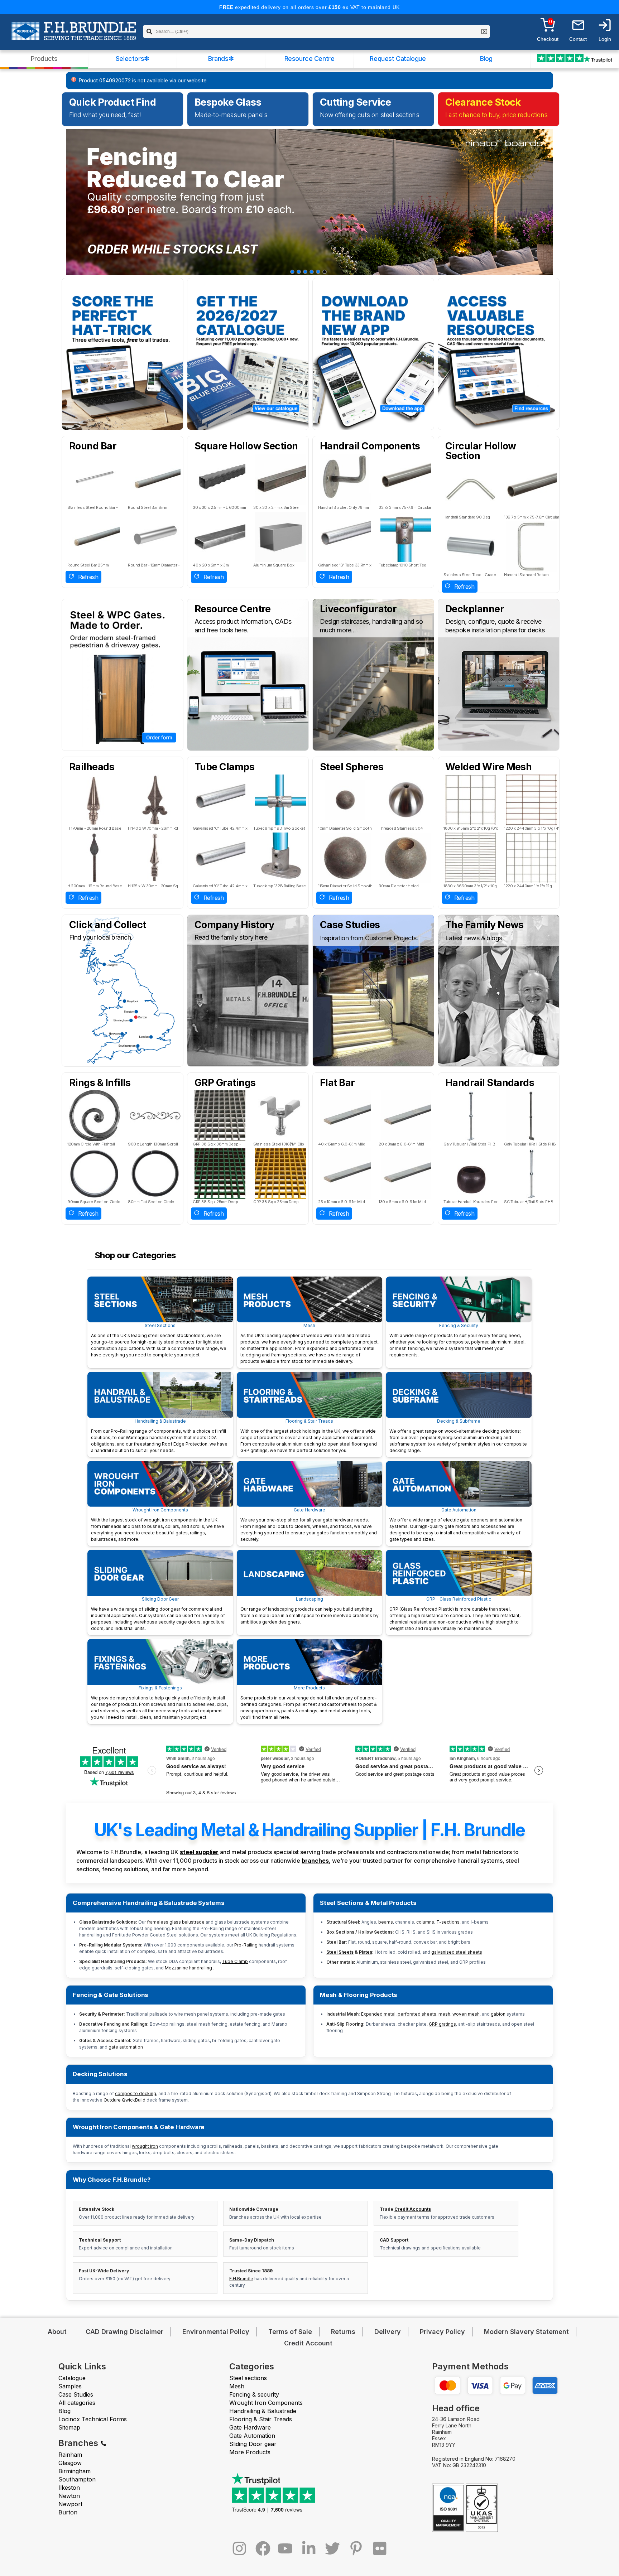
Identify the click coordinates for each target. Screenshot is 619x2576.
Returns (343, 2332)
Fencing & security (254, 2394)
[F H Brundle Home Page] (74, 36)
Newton (69, 2496)
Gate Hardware (309, 1525)
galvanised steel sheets (457, 1952)
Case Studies (76, 2394)
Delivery (388, 2332)
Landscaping (309, 1610)
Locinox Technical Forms (93, 2419)
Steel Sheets (340, 1952)
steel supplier (199, 1852)
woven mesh (466, 2014)
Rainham (70, 2455)
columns (425, 1922)
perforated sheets (417, 2014)
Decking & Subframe (458, 1436)
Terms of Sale (290, 2332)
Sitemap (69, 2427)
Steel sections (248, 2378)
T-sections (448, 1922)
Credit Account (308, 2343)
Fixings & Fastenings (159, 1702)
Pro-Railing (246, 1945)
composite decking (136, 2093)
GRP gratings (442, 2024)
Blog (486, 59)
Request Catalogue (398, 59)
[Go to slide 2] (299, 272)
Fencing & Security (457, 1340)
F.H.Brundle (241, 2279)
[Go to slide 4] (312, 272)
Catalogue (72, 2378)
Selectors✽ (133, 59)
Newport (70, 2504)
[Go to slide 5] (318, 272)
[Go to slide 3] (305, 272)
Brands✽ (221, 59)
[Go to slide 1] (292, 272)
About (57, 2332)
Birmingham (75, 2471)
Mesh (309, 1343)
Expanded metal (378, 2014)
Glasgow (70, 2463)
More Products (309, 1702)
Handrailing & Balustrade (159, 1436)
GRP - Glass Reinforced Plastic (455, 1614)
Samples (70, 2386)
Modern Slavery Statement (526, 2332)
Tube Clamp (235, 1961)
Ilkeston (69, 2488)
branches (315, 1861)
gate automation (126, 2047)
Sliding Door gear (253, 2444)
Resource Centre (309, 59)
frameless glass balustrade (176, 1922)
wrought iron (145, 2146)
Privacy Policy (442, 2332)
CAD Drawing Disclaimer (124, 2332)
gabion (498, 2014)
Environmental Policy (216, 2332)
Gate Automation (456, 1525)
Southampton (77, 2479)
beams (386, 1922)
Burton (68, 2512)
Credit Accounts (413, 2209)
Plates (366, 1952)
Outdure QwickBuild (124, 2100)
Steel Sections (159, 1340)
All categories (77, 2403)
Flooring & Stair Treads (309, 1436)
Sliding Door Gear (158, 1614)
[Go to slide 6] (325, 272)
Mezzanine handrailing (189, 1968)
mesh (444, 2014)
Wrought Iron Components (158, 1525)
